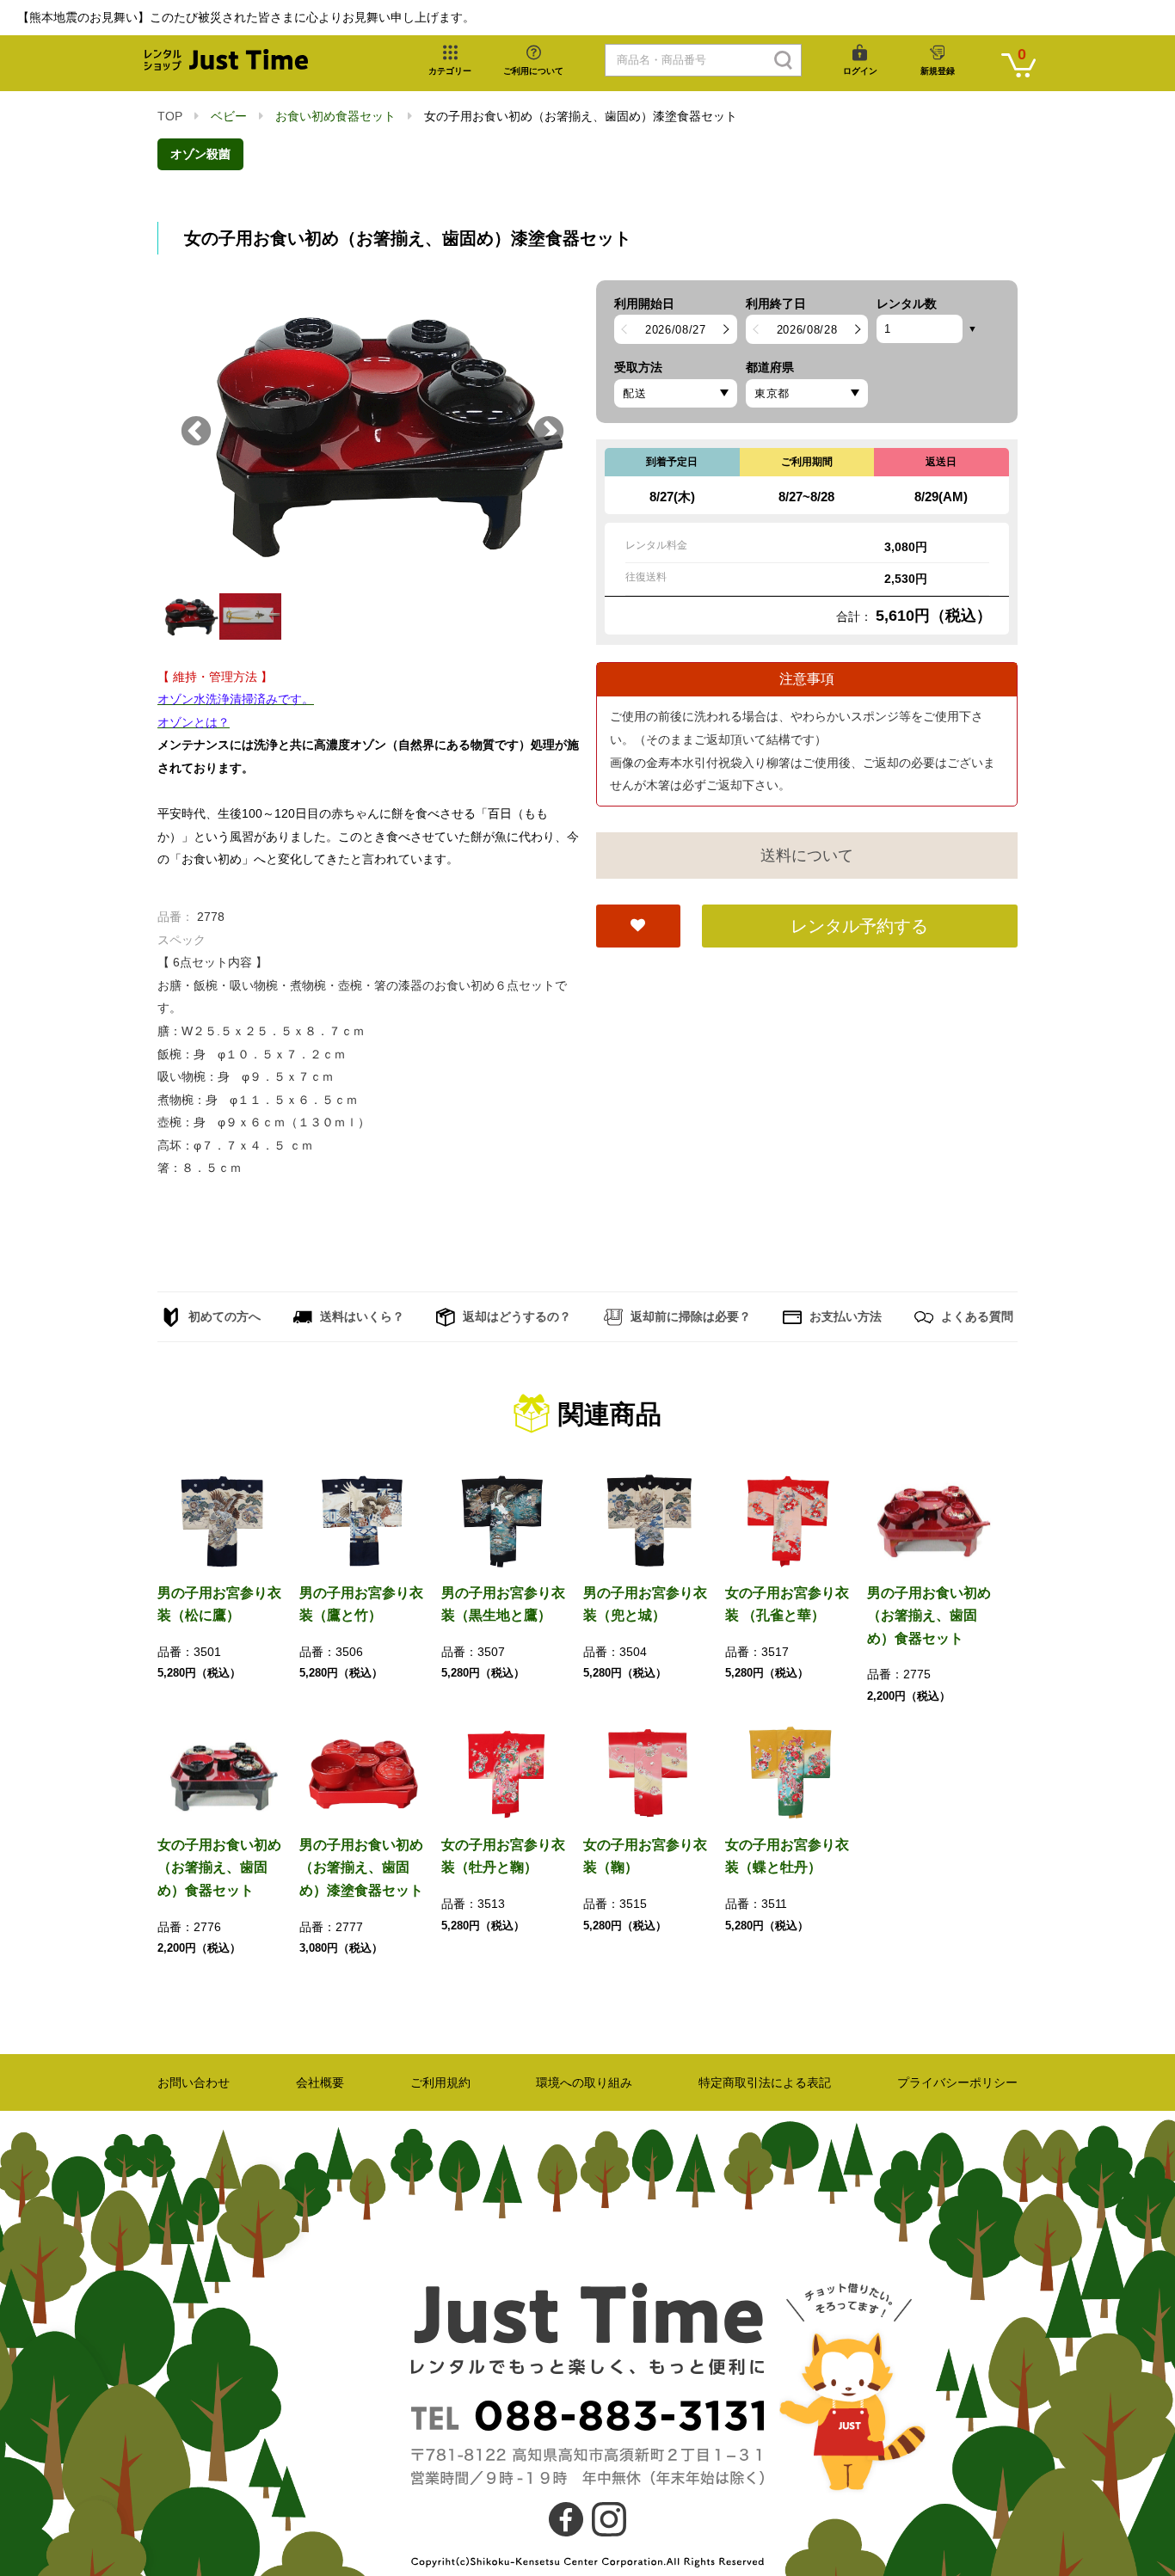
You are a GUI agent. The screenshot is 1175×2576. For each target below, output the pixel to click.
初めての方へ (223, 1316)
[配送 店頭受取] (676, 394)
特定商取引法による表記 (765, 2082)
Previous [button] (196, 432)
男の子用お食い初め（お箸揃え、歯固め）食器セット (929, 1616)
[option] (368, 432)
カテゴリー (450, 71)
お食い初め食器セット (335, 116)
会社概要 (320, 2082)
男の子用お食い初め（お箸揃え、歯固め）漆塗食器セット (361, 1868)
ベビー (229, 116)
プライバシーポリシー (957, 2082)
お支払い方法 (844, 1316)
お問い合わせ (194, 2082)
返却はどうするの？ (515, 1316)
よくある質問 (975, 1316)
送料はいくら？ (360, 1316)
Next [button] (549, 432)
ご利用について (533, 71)
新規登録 (938, 71)
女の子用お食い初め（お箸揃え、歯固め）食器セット (219, 1868)
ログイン (860, 71)
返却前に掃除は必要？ (689, 1316)
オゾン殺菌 (200, 154)
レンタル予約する (859, 926)
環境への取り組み (584, 2082)
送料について (807, 856)
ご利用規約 (440, 2082)
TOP (170, 116)
